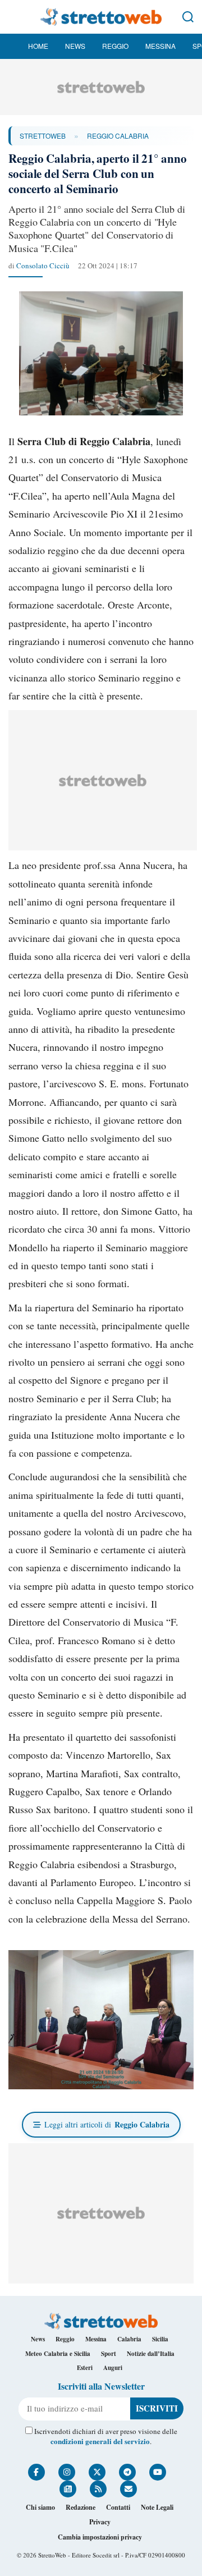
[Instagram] (67, 2472)
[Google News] (68, 2489)
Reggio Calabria (118, 136)
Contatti (118, 2507)
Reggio (115, 46)
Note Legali (157, 2507)
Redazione (81, 2507)
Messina (160, 46)
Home (38, 46)
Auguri (113, 2368)
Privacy (100, 2522)
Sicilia (160, 2339)
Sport (109, 2354)
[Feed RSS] (98, 2489)
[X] (97, 2472)
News (75, 46)
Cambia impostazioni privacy (100, 2537)
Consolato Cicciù (43, 266)
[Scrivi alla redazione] (128, 2489)
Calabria (129, 2339)
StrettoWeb (43, 136)
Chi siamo (40, 2507)
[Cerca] (188, 17)
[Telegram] (127, 2472)
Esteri (85, 2368)
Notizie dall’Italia (151, 2354)
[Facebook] (36, 2472)
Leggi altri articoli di (107, 2124)
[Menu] (14, 17)
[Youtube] (158, 2472)
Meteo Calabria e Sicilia (58, 2354)
